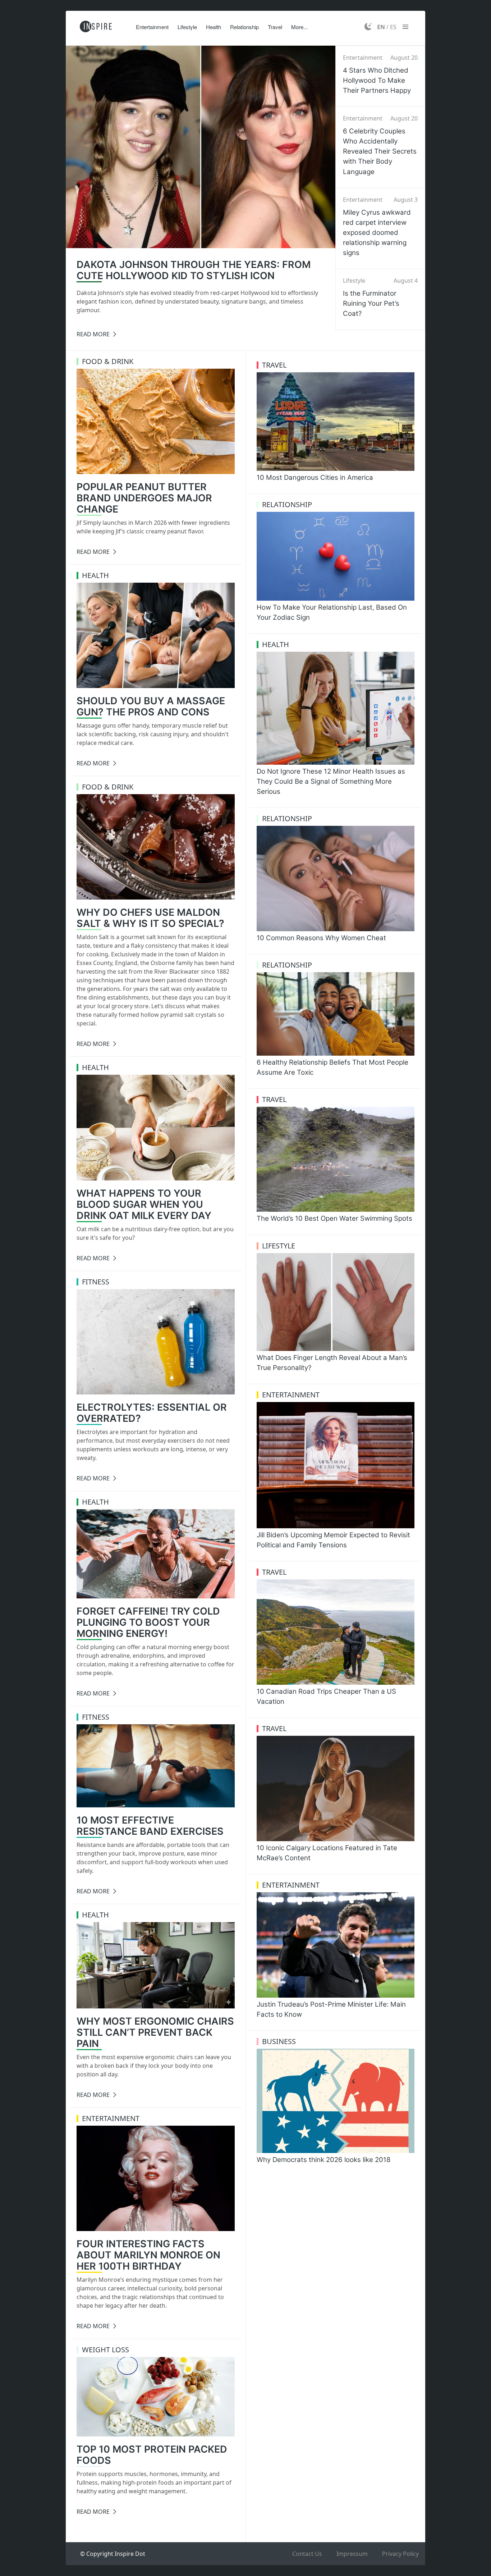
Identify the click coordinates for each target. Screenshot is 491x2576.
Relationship (244, 27)
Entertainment (152, 27)
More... (299, 27)
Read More (93, 334)
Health (214, 27)
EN (381, 27)
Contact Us (307, 2554)
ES (393, 27)
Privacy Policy (400, 2554)
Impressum (352, 2554)
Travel (275, 27)
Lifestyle (187, 27)
